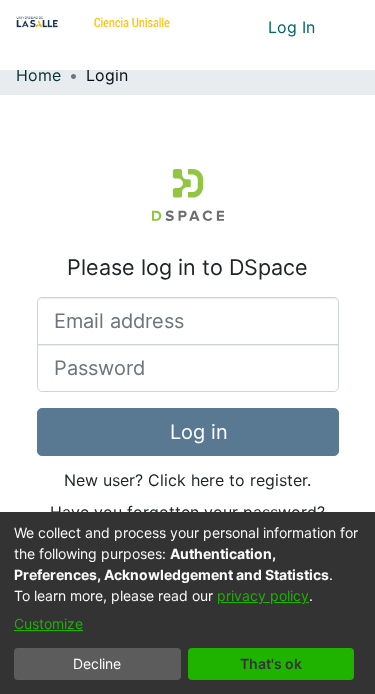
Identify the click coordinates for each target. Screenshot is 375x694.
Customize (48, 623)
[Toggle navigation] (345, 27)
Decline (97, 663)
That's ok (271, 663)
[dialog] (187, 603)
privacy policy (263, 595)
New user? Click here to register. (187, 480)
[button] (215, 27)
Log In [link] (292, 27)
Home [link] (38, 75)
